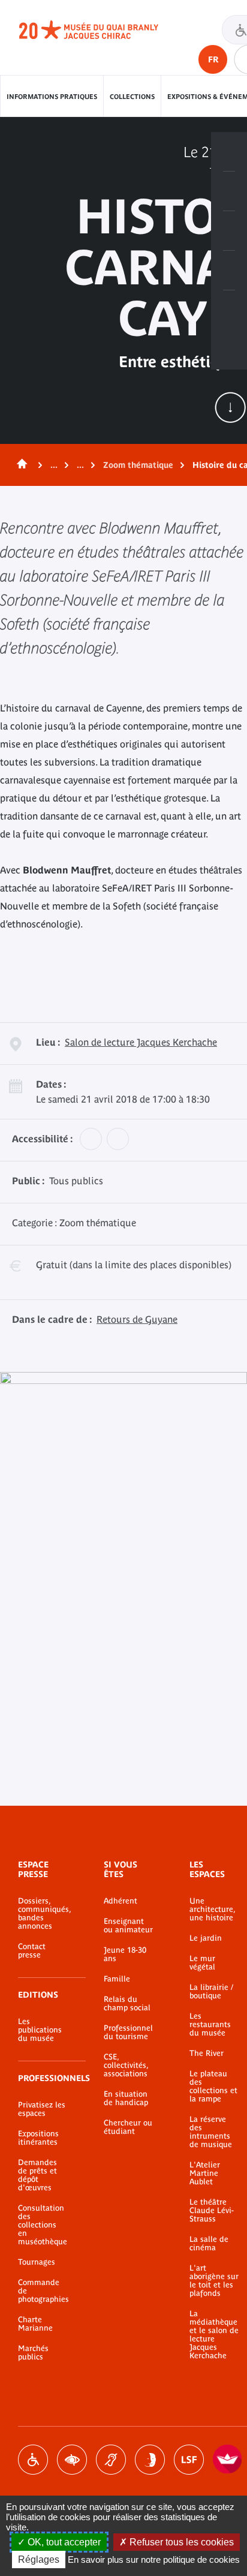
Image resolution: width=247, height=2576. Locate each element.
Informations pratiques (52, 97)
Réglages (39, 2560)
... (54, 465)
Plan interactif (229, 310)
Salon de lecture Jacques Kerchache (141, 1042)
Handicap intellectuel (150, 2460)
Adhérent (121, 1901)
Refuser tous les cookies (180, 2542)
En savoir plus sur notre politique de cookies (154, 2560)
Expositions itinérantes (38, 2138)
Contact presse (32, 1951)
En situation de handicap (126, 2098)
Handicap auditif (111, 2460)
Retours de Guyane (137, 1319)
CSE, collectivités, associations (126, 2065)
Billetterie (229, 152)
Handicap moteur (33, 2460)
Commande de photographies (43, 2291)
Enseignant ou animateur (128, 1926)
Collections (132, 97)
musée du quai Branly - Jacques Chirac (102, 30)
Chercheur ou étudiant (128, 2127)
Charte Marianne (35, 2324)
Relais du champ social (127, 2004)
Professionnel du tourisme (128, 2032)
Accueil (20, 465)
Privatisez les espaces (42, 2109)
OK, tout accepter (63, 2542)
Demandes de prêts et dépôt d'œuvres (37, 2175)
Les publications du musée (40, 2030)
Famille (117, 1979)
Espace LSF (189, 2460)
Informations (229, 191)
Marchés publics (33, 2353)
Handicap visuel (72, 2460)
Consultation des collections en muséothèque (43, 2225)
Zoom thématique (138, 465)
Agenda (229, 231)
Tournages (37, 2262)
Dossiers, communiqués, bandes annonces (43, 1914)
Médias (229, 271)
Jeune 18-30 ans (125, 1954)
